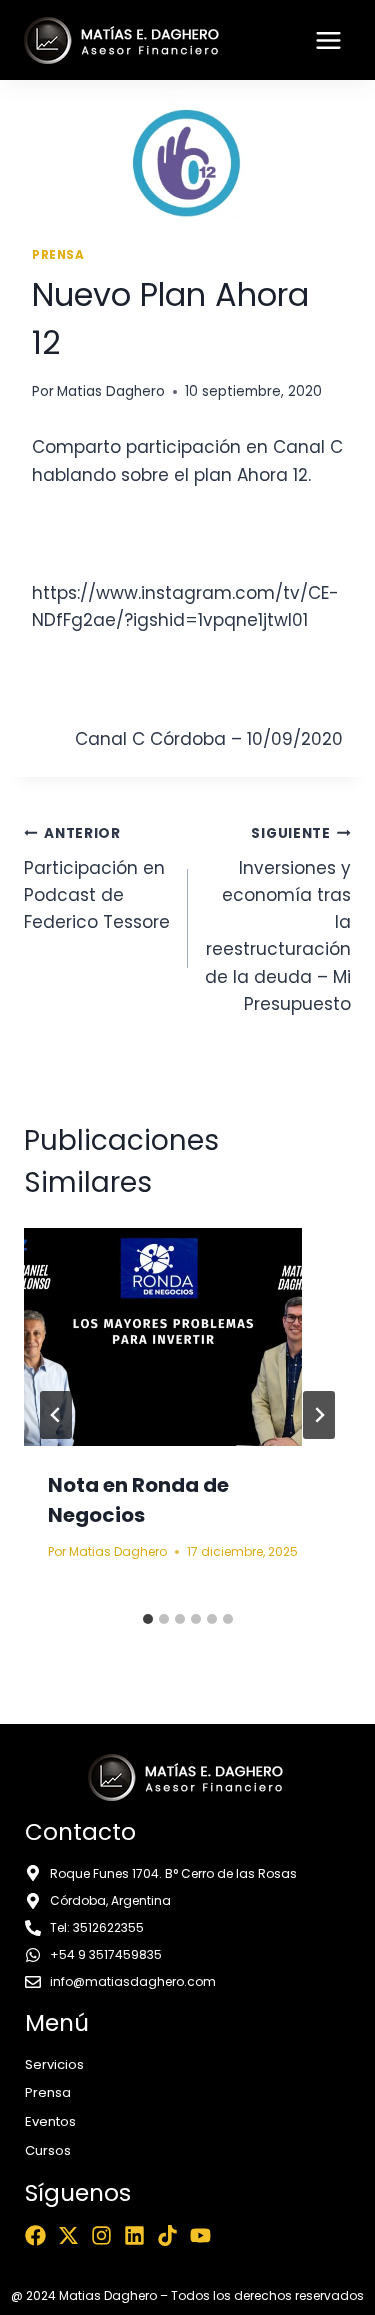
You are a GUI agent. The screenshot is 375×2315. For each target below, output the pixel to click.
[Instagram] (101, 2235)
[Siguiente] (319, 1415)
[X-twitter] (68, 2235)
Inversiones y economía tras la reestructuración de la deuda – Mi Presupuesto (278, 920)
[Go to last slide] (56, 1415)
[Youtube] (200, 2235)
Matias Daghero (111, 391)
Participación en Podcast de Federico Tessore (97, 879)
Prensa (58, 255)
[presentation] (187, 1337)
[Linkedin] (134, 2235)
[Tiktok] (167, 2235)
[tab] (148, 1619)
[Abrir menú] (328, 40)
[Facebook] (35, 2235)
